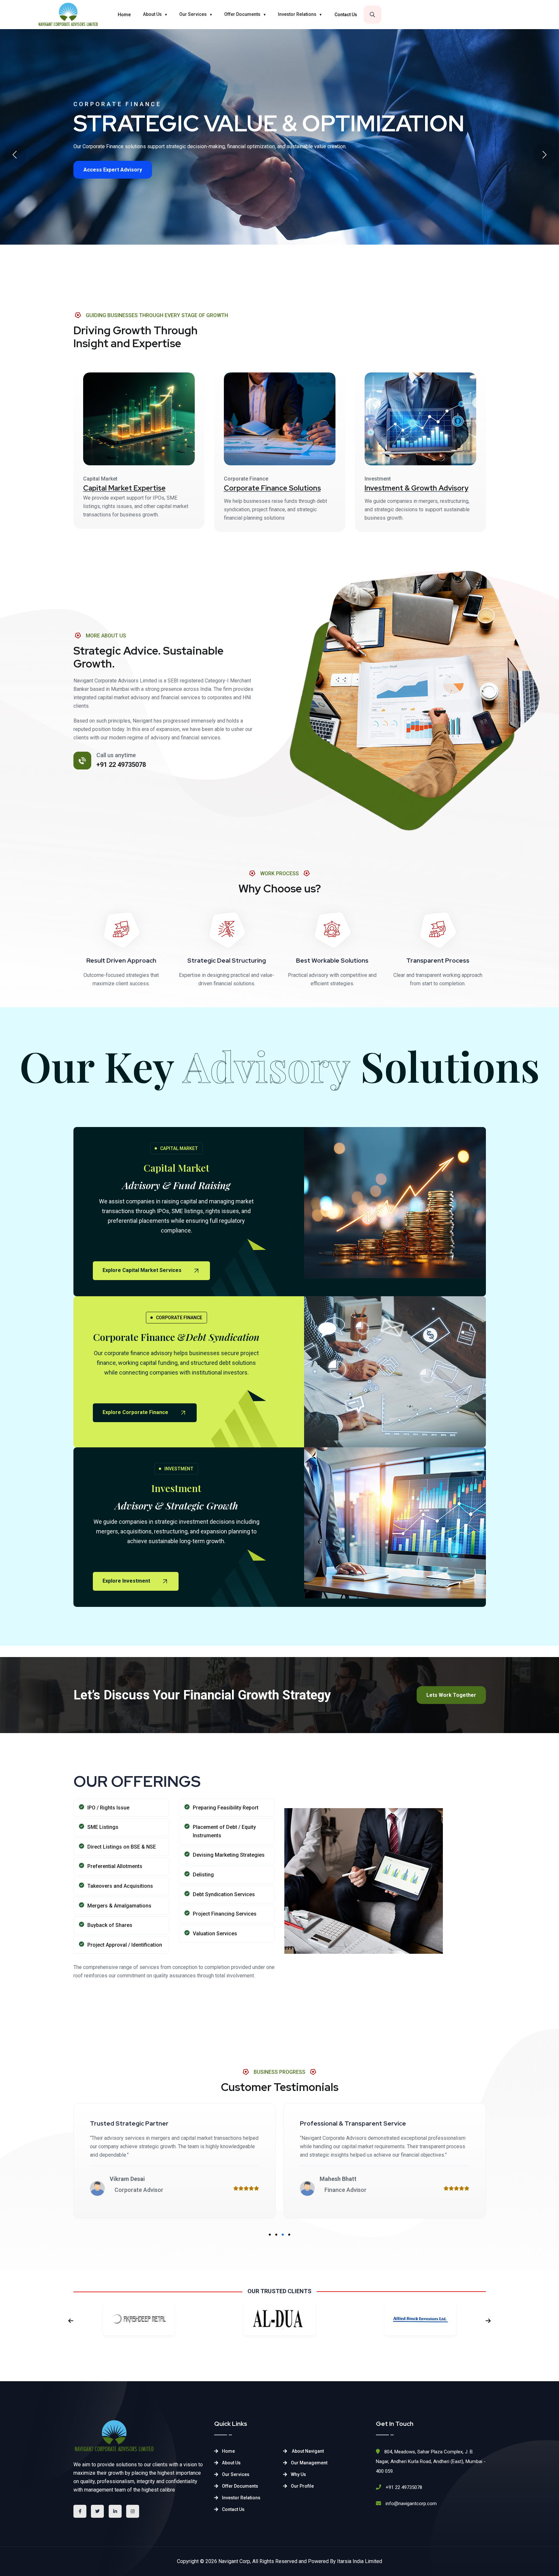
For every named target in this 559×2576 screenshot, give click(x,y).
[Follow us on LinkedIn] (115, 2511)
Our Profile (302, 2486)
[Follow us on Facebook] (80, 2511)
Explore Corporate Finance (136, 1412)
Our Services (193, 14)
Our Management (309, 2463)
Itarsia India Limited (360, 2561)
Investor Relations (297, 14)
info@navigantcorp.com (411, 2504)
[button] (15, 155)
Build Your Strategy (107, 197)
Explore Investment (127, 1581)
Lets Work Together (451, 1695)
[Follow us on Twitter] (97, 2511)
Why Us (298, 2474)
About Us (152, 14)
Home (124, 15)
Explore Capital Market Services (143, 1270)
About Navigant (307, 2451)
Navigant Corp (234, 2561)
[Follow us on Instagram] (133, 2511)
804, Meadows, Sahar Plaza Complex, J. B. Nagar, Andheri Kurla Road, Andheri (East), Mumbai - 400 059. (431, 2461)
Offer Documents (242, 14)
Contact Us (346, 15)
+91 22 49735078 (121, 765)
